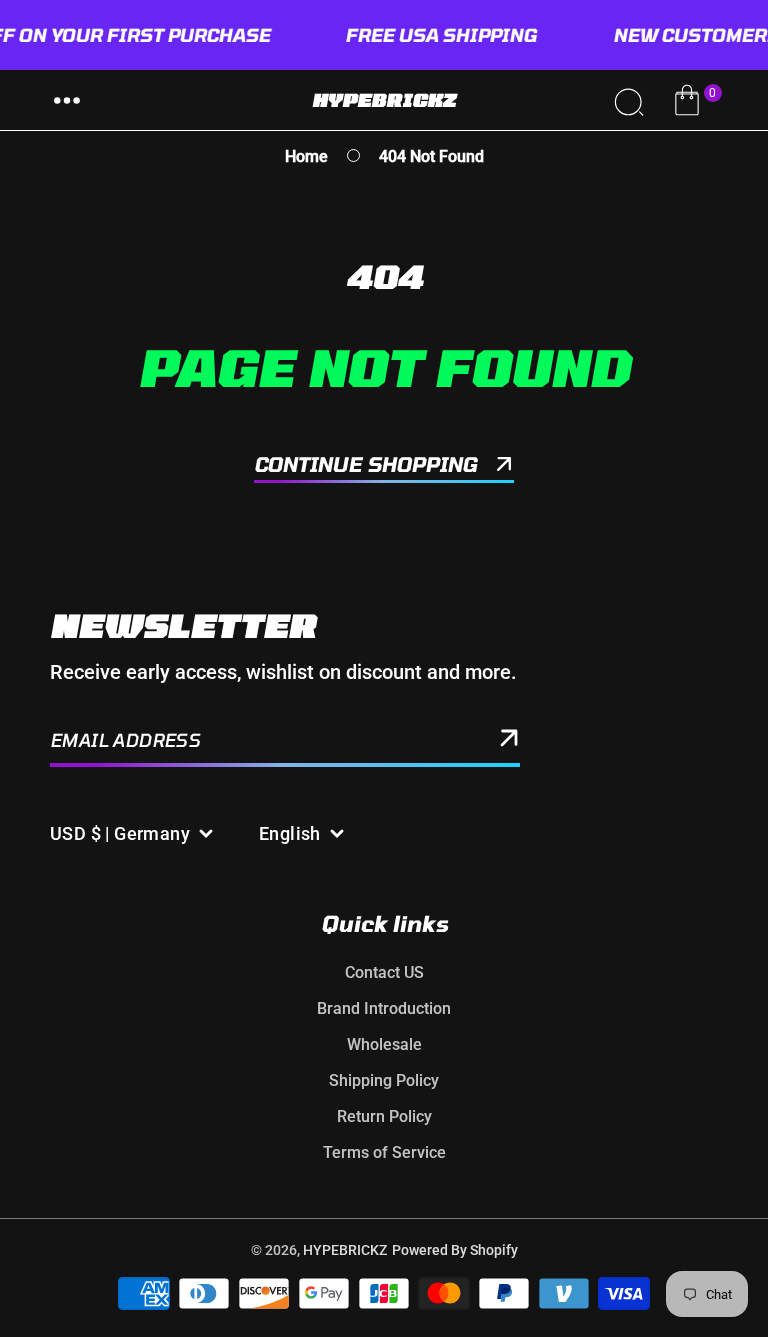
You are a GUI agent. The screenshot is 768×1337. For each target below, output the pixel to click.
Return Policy (384, 1116)
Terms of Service (384, 1152)
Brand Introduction (384, 1008)
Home (306, 156)
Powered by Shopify (455, 1250)
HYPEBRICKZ (345, 1250)
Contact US (384, 972)
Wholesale (384, 1044)
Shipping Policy (384, 1080)
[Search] (628, 100)
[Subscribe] (509, 742)
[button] (67, 100)
